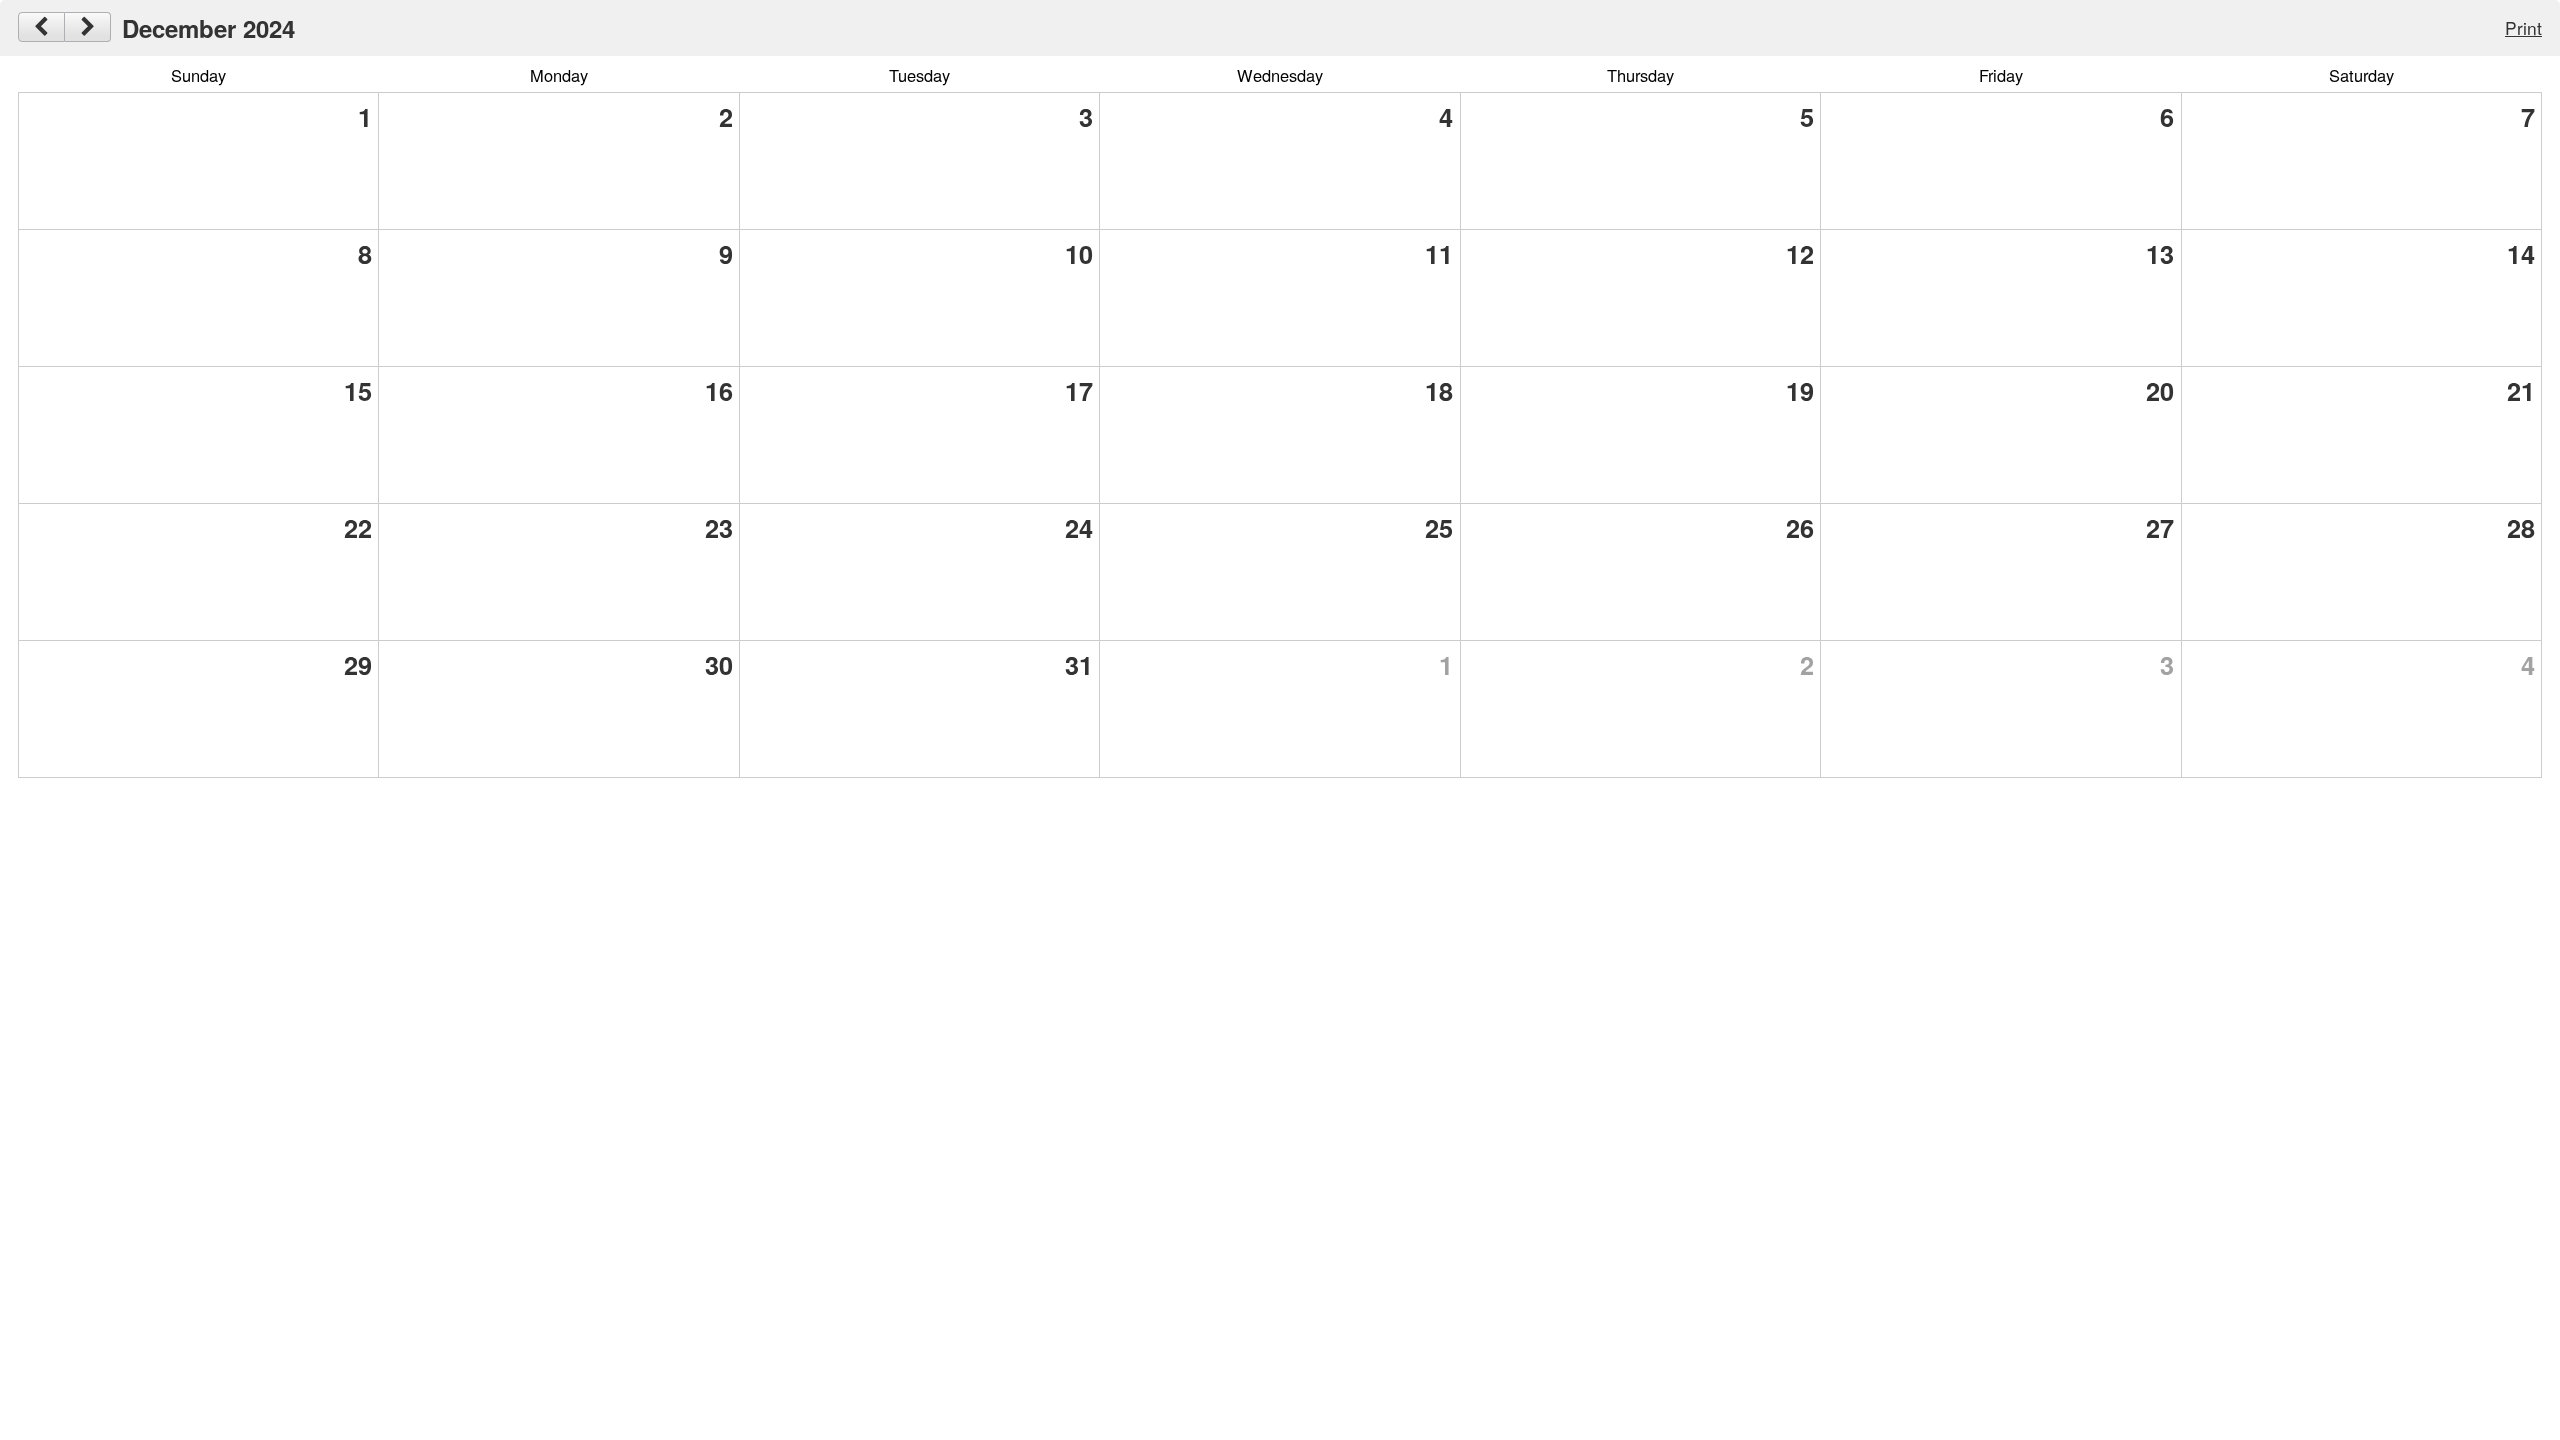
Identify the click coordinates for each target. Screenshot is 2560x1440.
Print (2523, 27)
